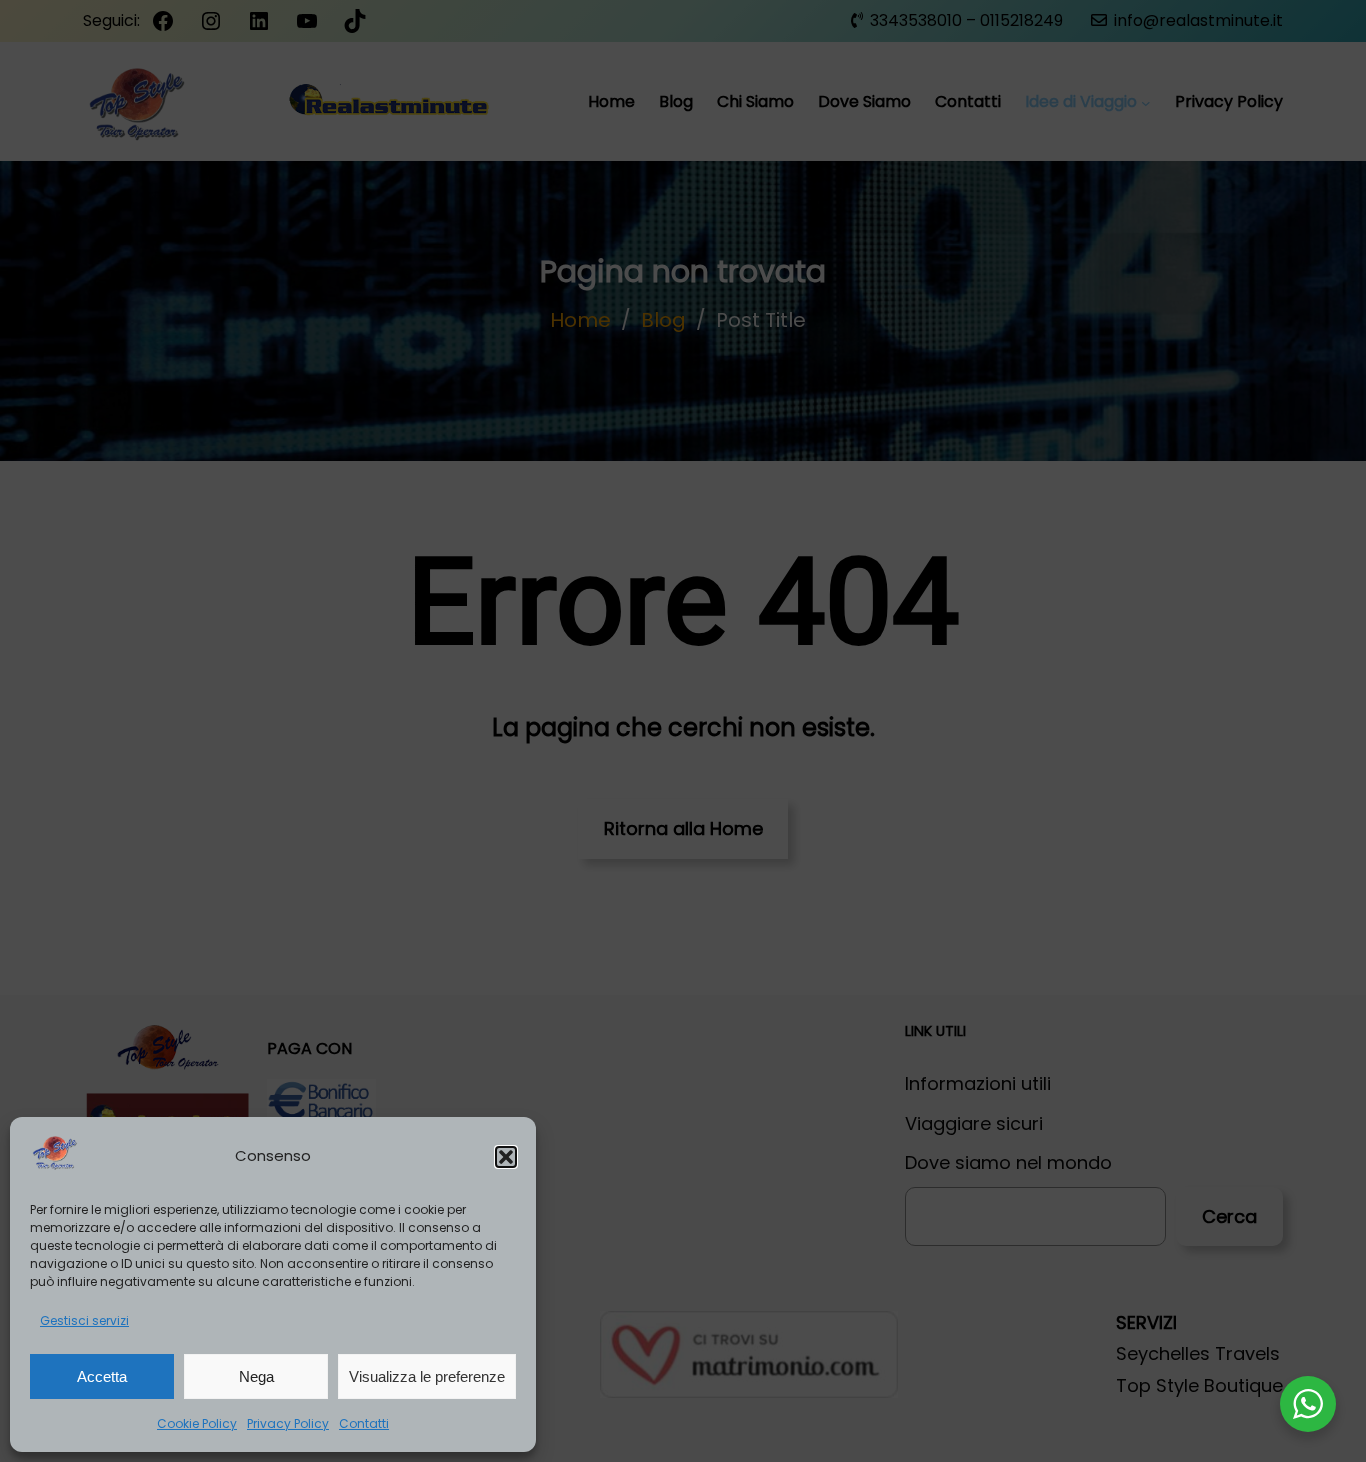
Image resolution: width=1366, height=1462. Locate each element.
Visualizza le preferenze (427, 1376)
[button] (506, 1157)
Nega (256, 1376)
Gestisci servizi (84, 1320)
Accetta (102, 1376)
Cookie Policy (197, 1423)
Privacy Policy (288, 1423)
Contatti (364, 1423)
